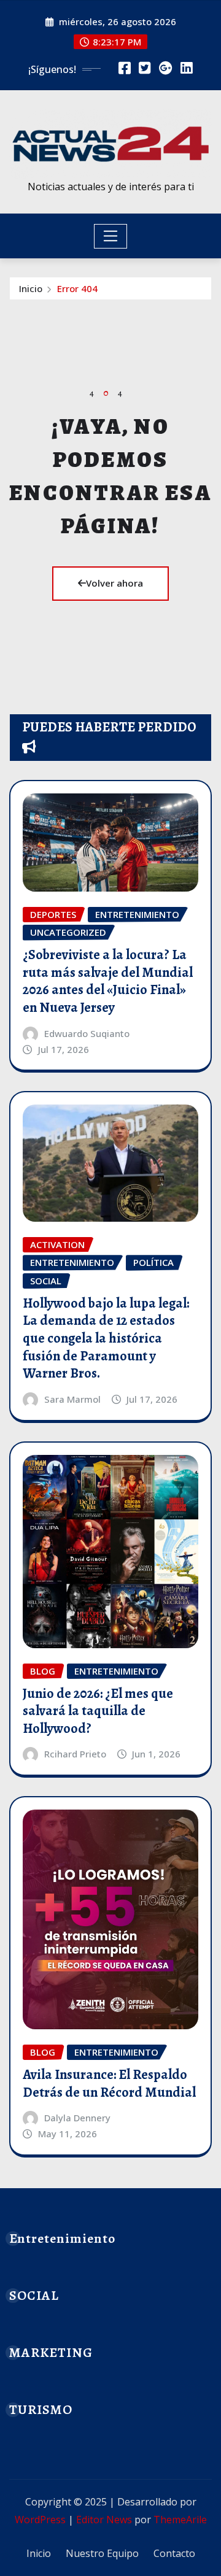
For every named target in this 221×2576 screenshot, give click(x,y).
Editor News (104, 2520)
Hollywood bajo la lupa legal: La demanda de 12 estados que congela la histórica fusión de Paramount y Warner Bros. (106, 1338)
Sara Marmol (72, 1399)
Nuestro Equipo (102, 2553)
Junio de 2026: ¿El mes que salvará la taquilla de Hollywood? (98, 1711)
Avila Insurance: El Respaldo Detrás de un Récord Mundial (109, 2084)
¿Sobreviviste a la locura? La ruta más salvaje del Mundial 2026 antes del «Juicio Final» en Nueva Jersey (108, 981)
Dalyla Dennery (77, 2118)
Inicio (31, 288)
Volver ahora (114, 583)
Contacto (174, 2553)
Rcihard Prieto (75, 1754)
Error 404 (77, 288)
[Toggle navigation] (111, 236)
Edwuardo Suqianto (87, 1033)
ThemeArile (180, 2520)
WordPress (40, 2520)
